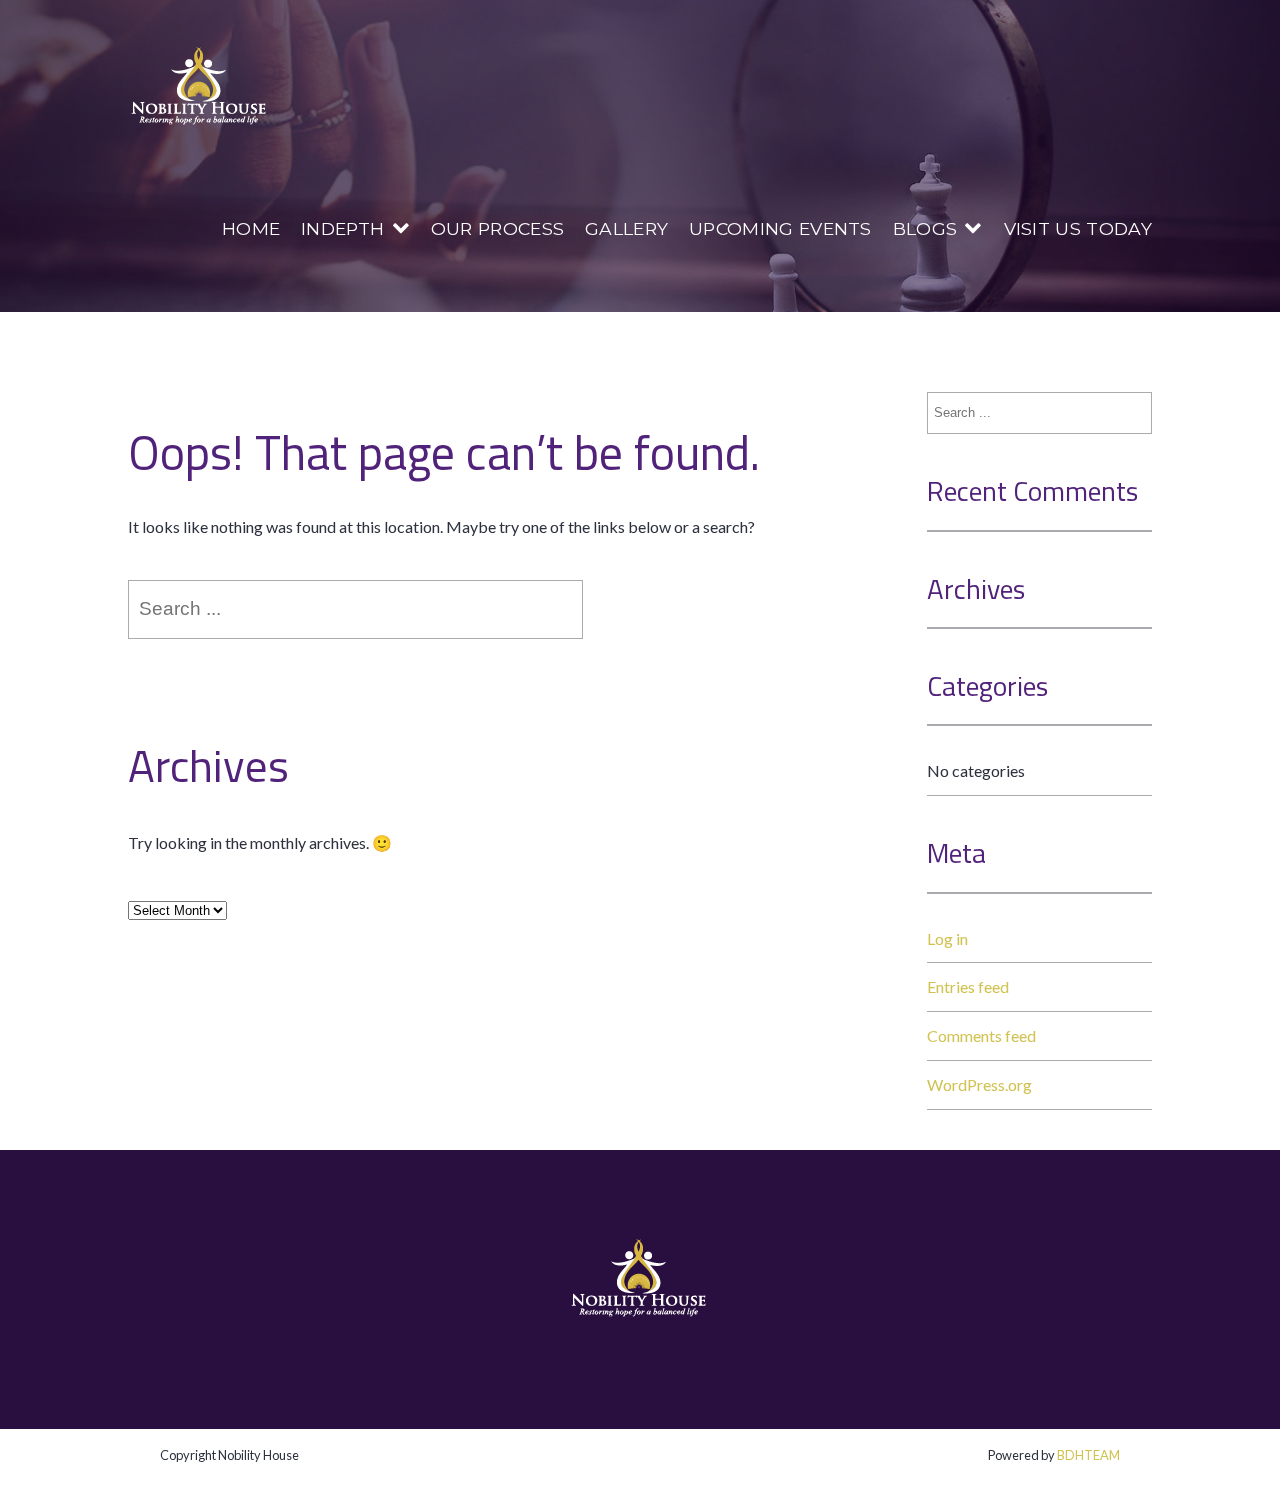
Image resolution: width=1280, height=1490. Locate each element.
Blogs (925, 228)
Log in (947, 938)
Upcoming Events (780, 228)
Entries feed (968, 986)
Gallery (626, 228)
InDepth (342, 228)
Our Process (498, 228)
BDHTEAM (1088, 1455)
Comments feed (981, 1035)
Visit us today (1078, 228)
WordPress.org (979, 1084)
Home (251, 228)
